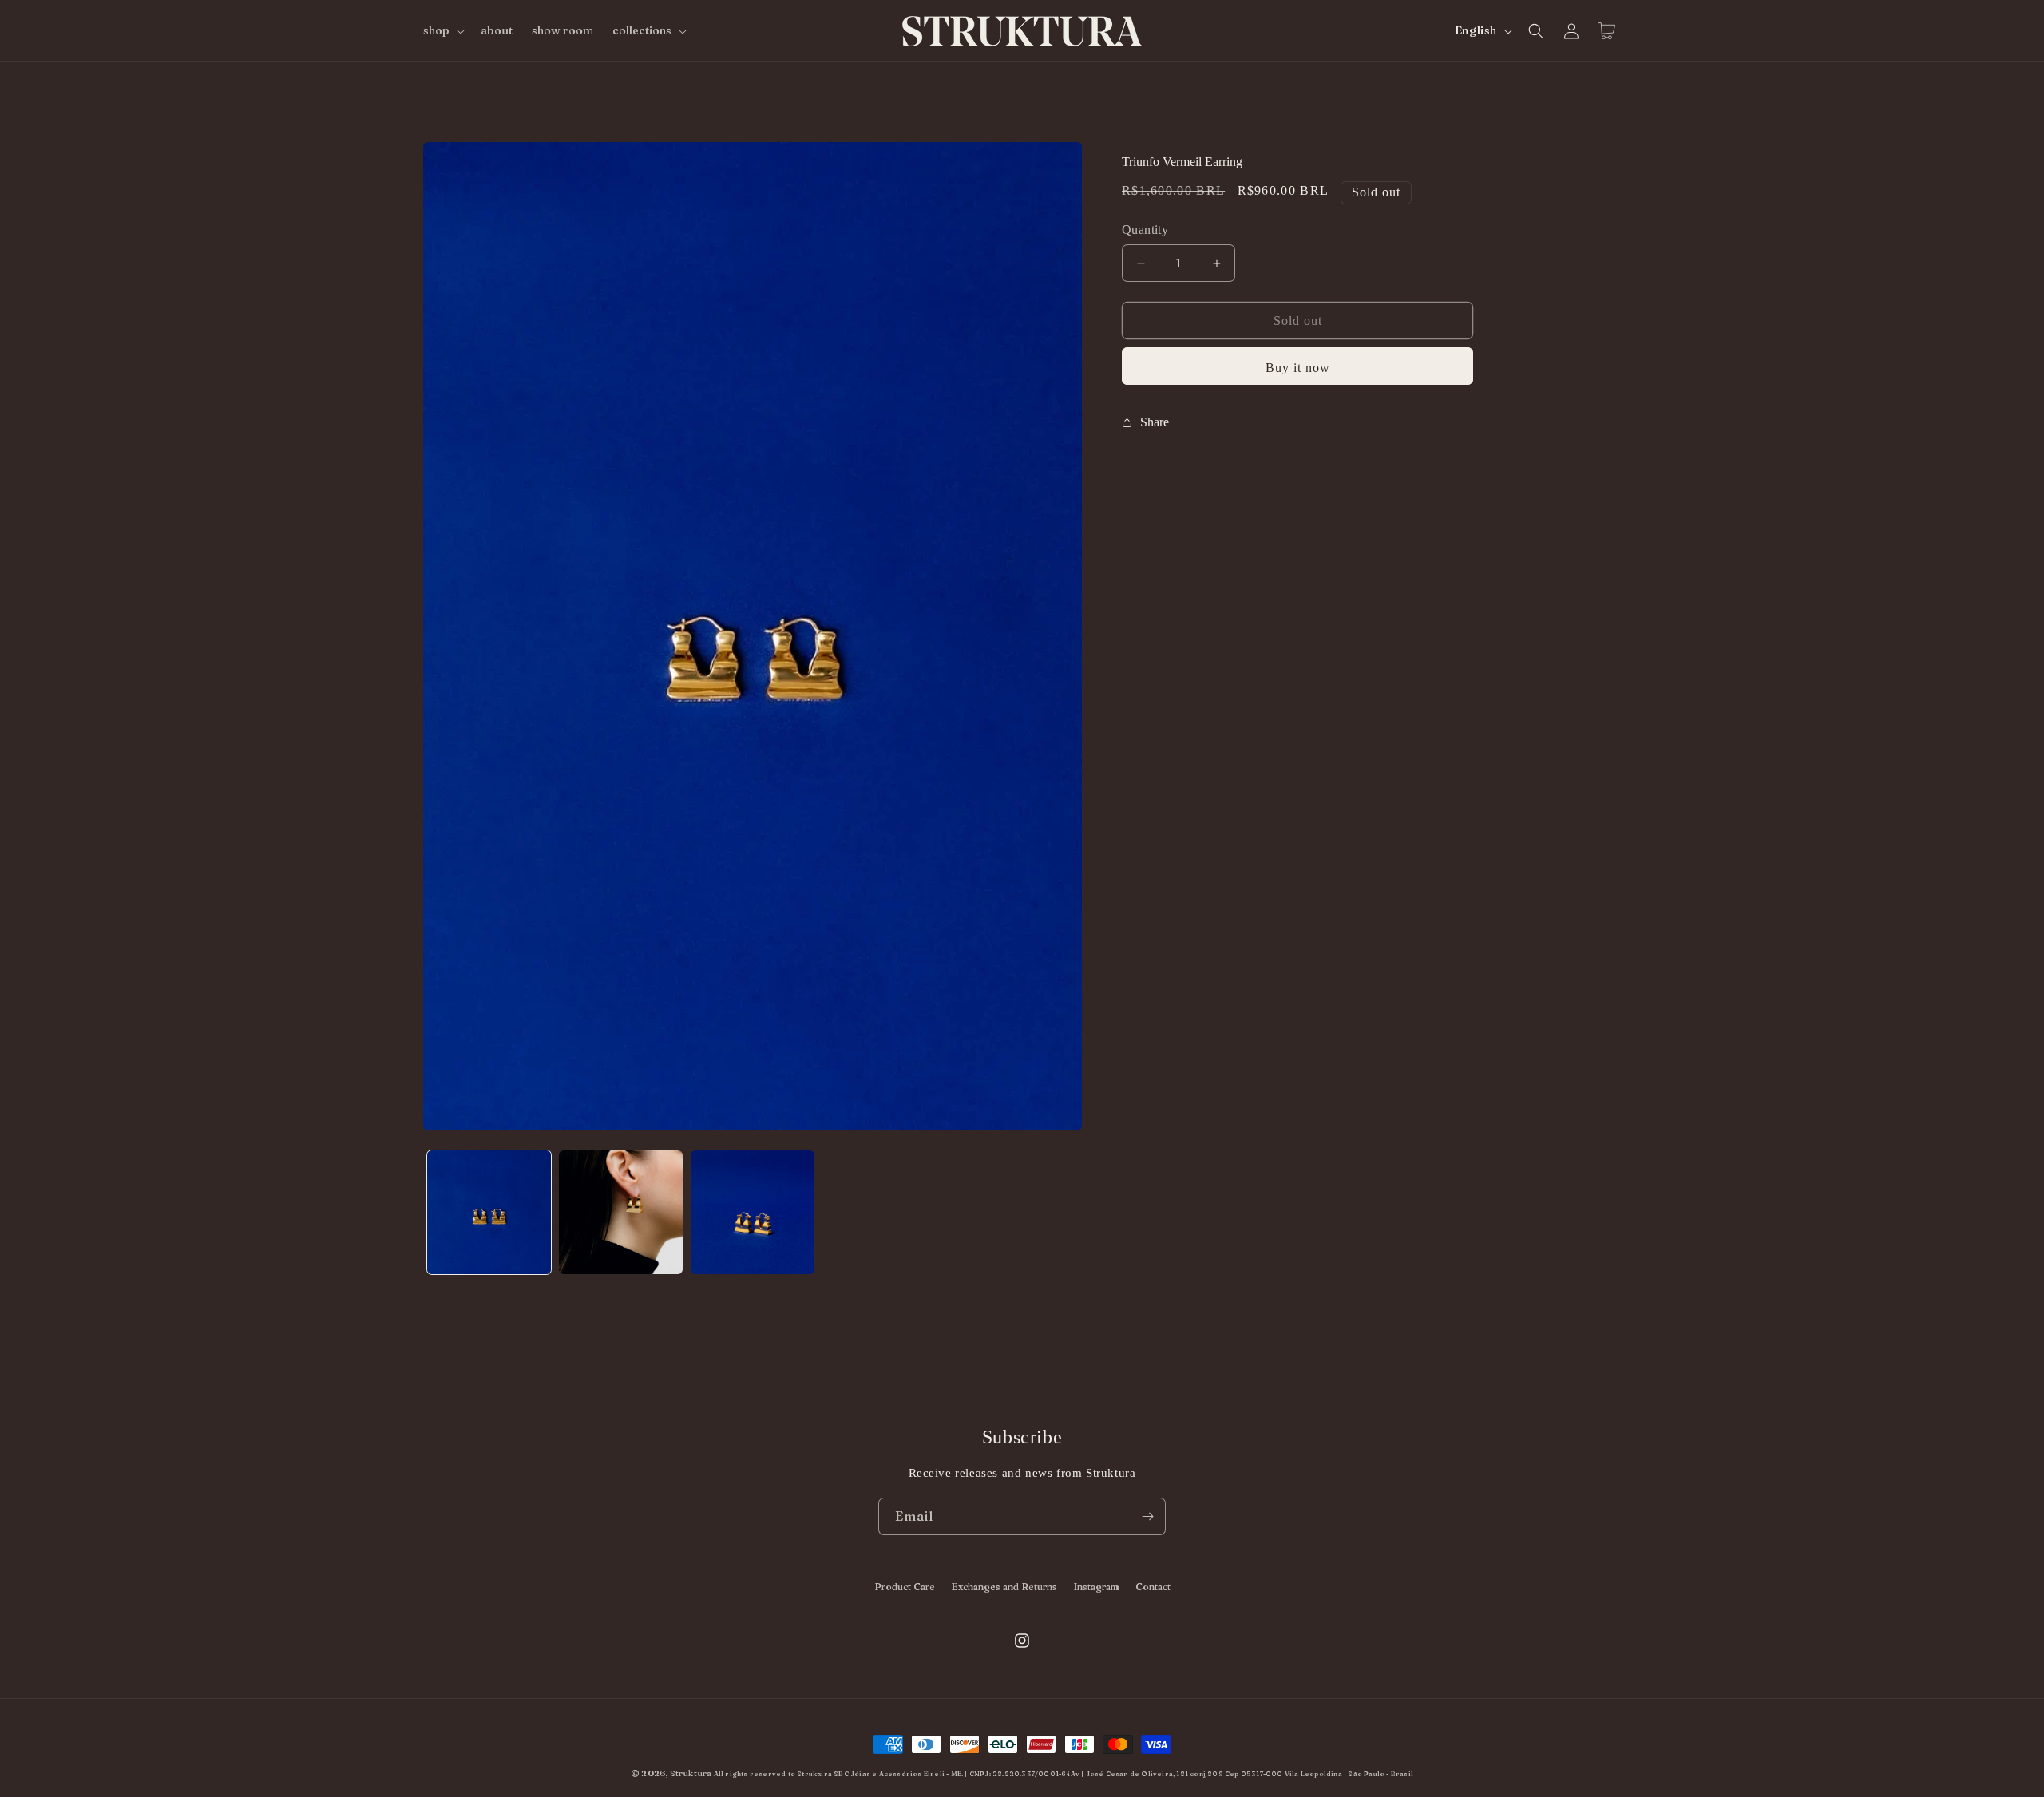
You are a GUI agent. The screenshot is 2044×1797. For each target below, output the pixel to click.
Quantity (1145, 230)
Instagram (1096, 1587)
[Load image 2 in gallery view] (621, 1212)
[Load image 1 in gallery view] (489, 1212)
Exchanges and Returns (1004, 1587)
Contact (1153, 1587)
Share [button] (1155, 422)
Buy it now (1298, 368)
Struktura (691, 1773)
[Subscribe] (1147, 1516)
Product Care (905, 1587)
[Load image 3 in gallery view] (753, 1212)
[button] (442, 30)
